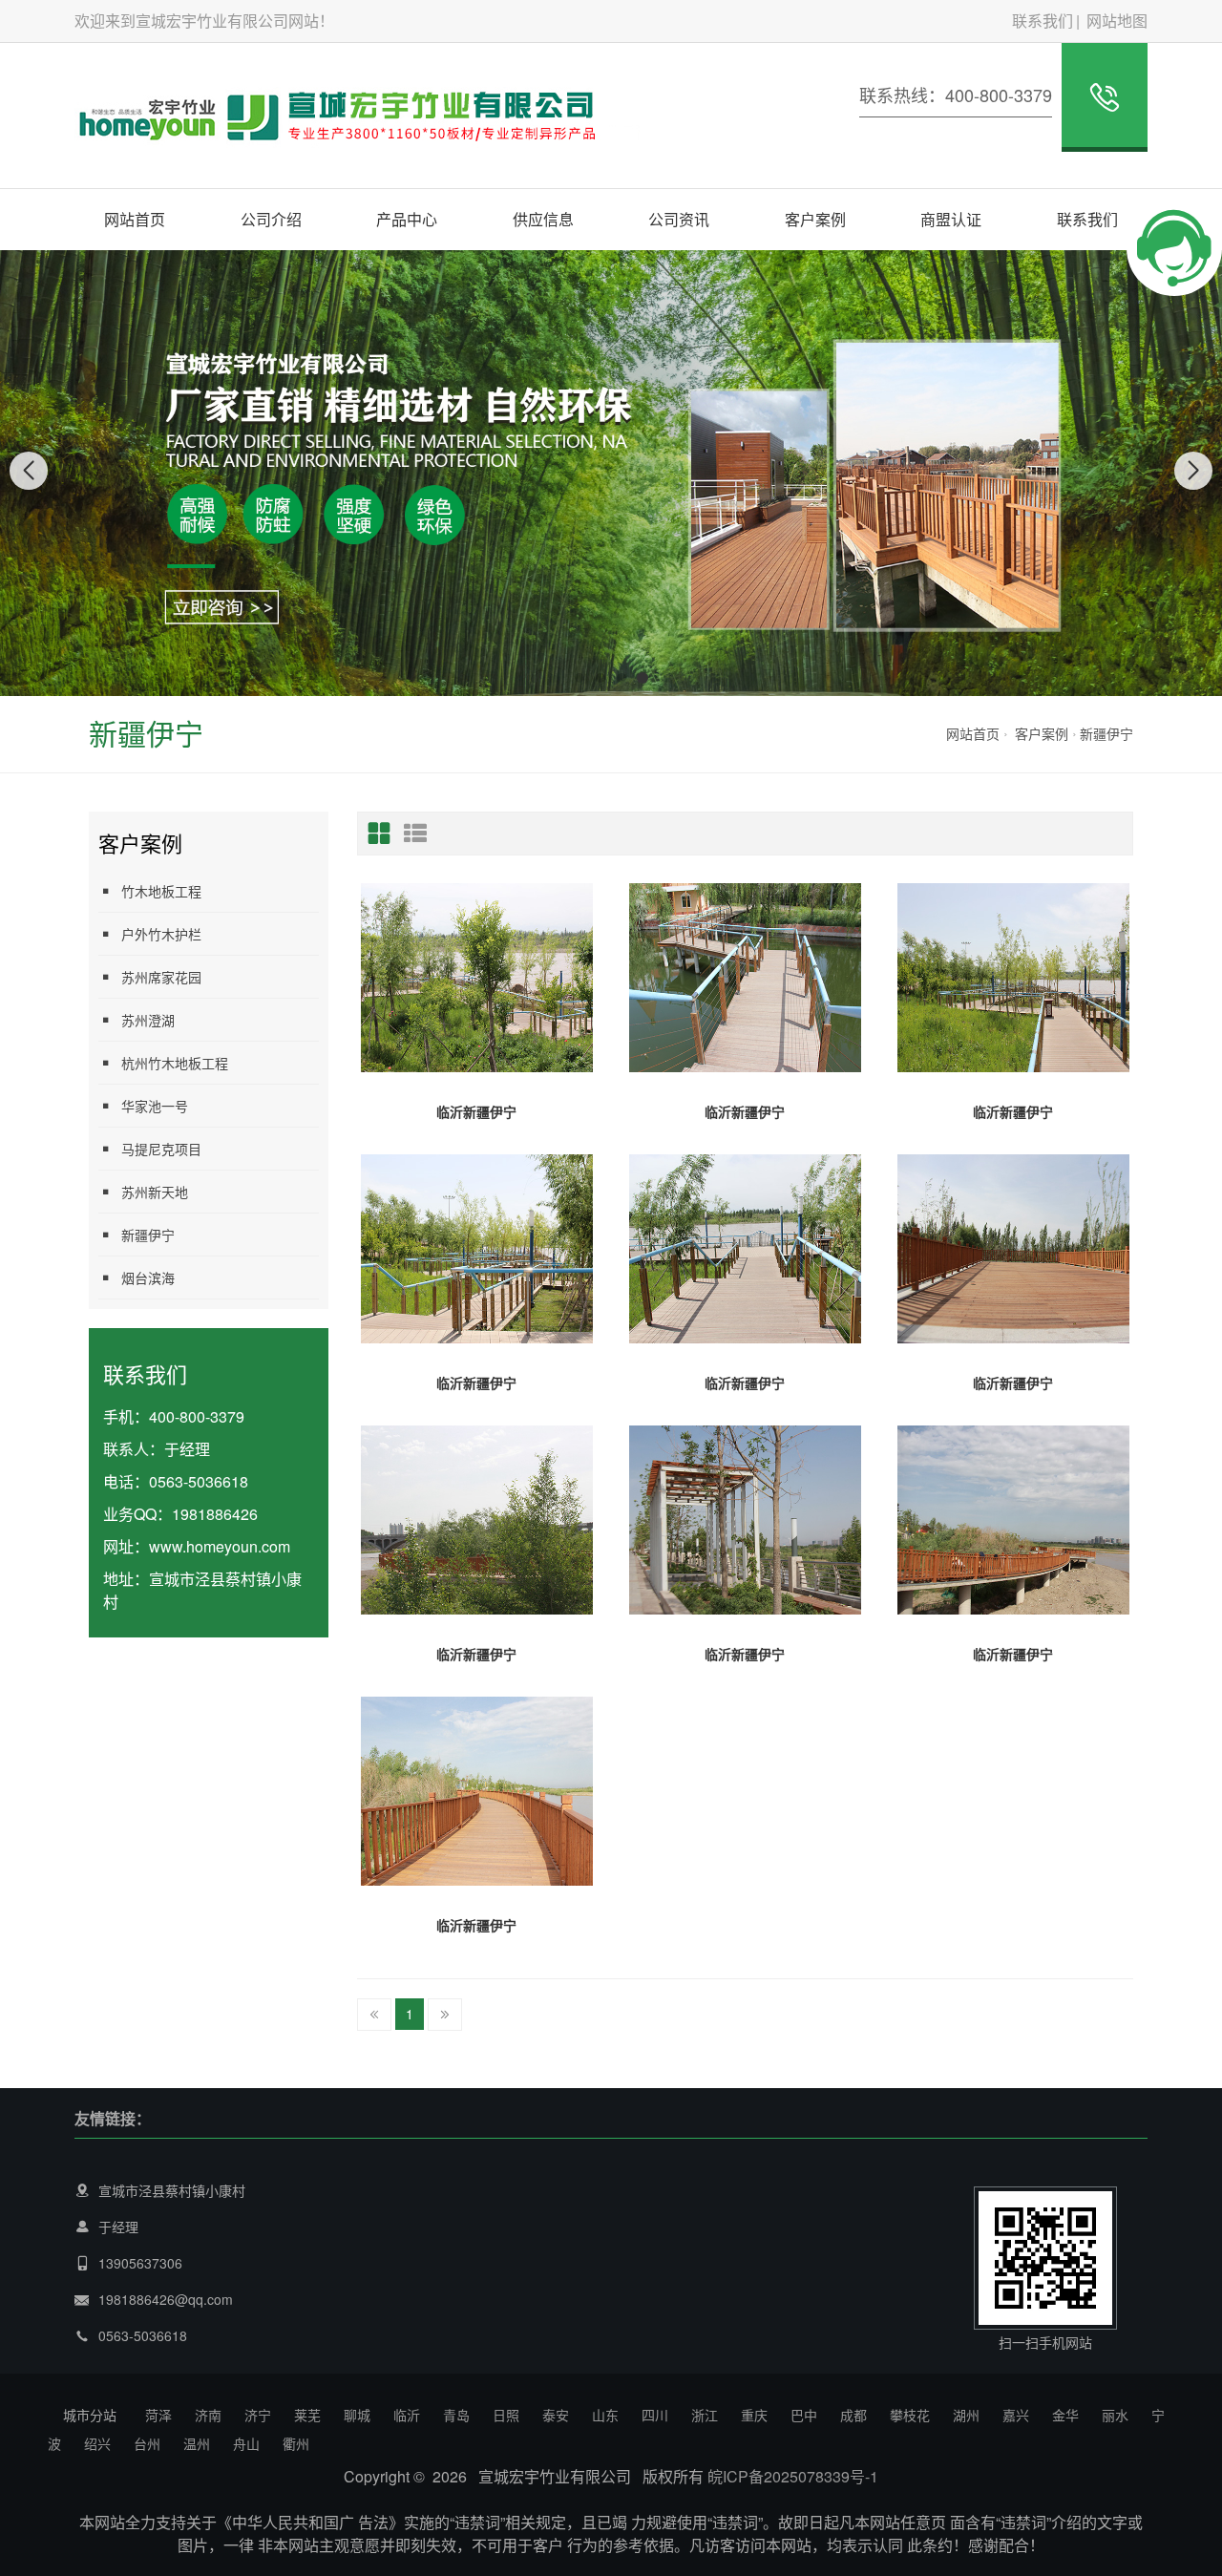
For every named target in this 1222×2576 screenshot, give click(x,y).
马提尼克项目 (161, 1149)
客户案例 (815, 219)
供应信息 (543, 219)
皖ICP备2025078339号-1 (793, 2476)
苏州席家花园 (161, 977)
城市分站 (90, 2415)
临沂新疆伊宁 (476, 1111)
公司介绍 (271, 219)
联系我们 (1043, 21)
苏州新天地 (155, 1192)
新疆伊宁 (1106, 733)
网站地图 (1117, 21)
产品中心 (407, 219)
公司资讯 (679, 219)
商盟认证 (951, 219)
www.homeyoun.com (220, 1546)
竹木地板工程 (161, 891)
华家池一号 (155, 1106)
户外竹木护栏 (161, 934)
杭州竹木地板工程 (175, 1063)
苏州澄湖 (148, 1020)
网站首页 (135, 219)
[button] (579, 678)
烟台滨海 (148, 1277)
